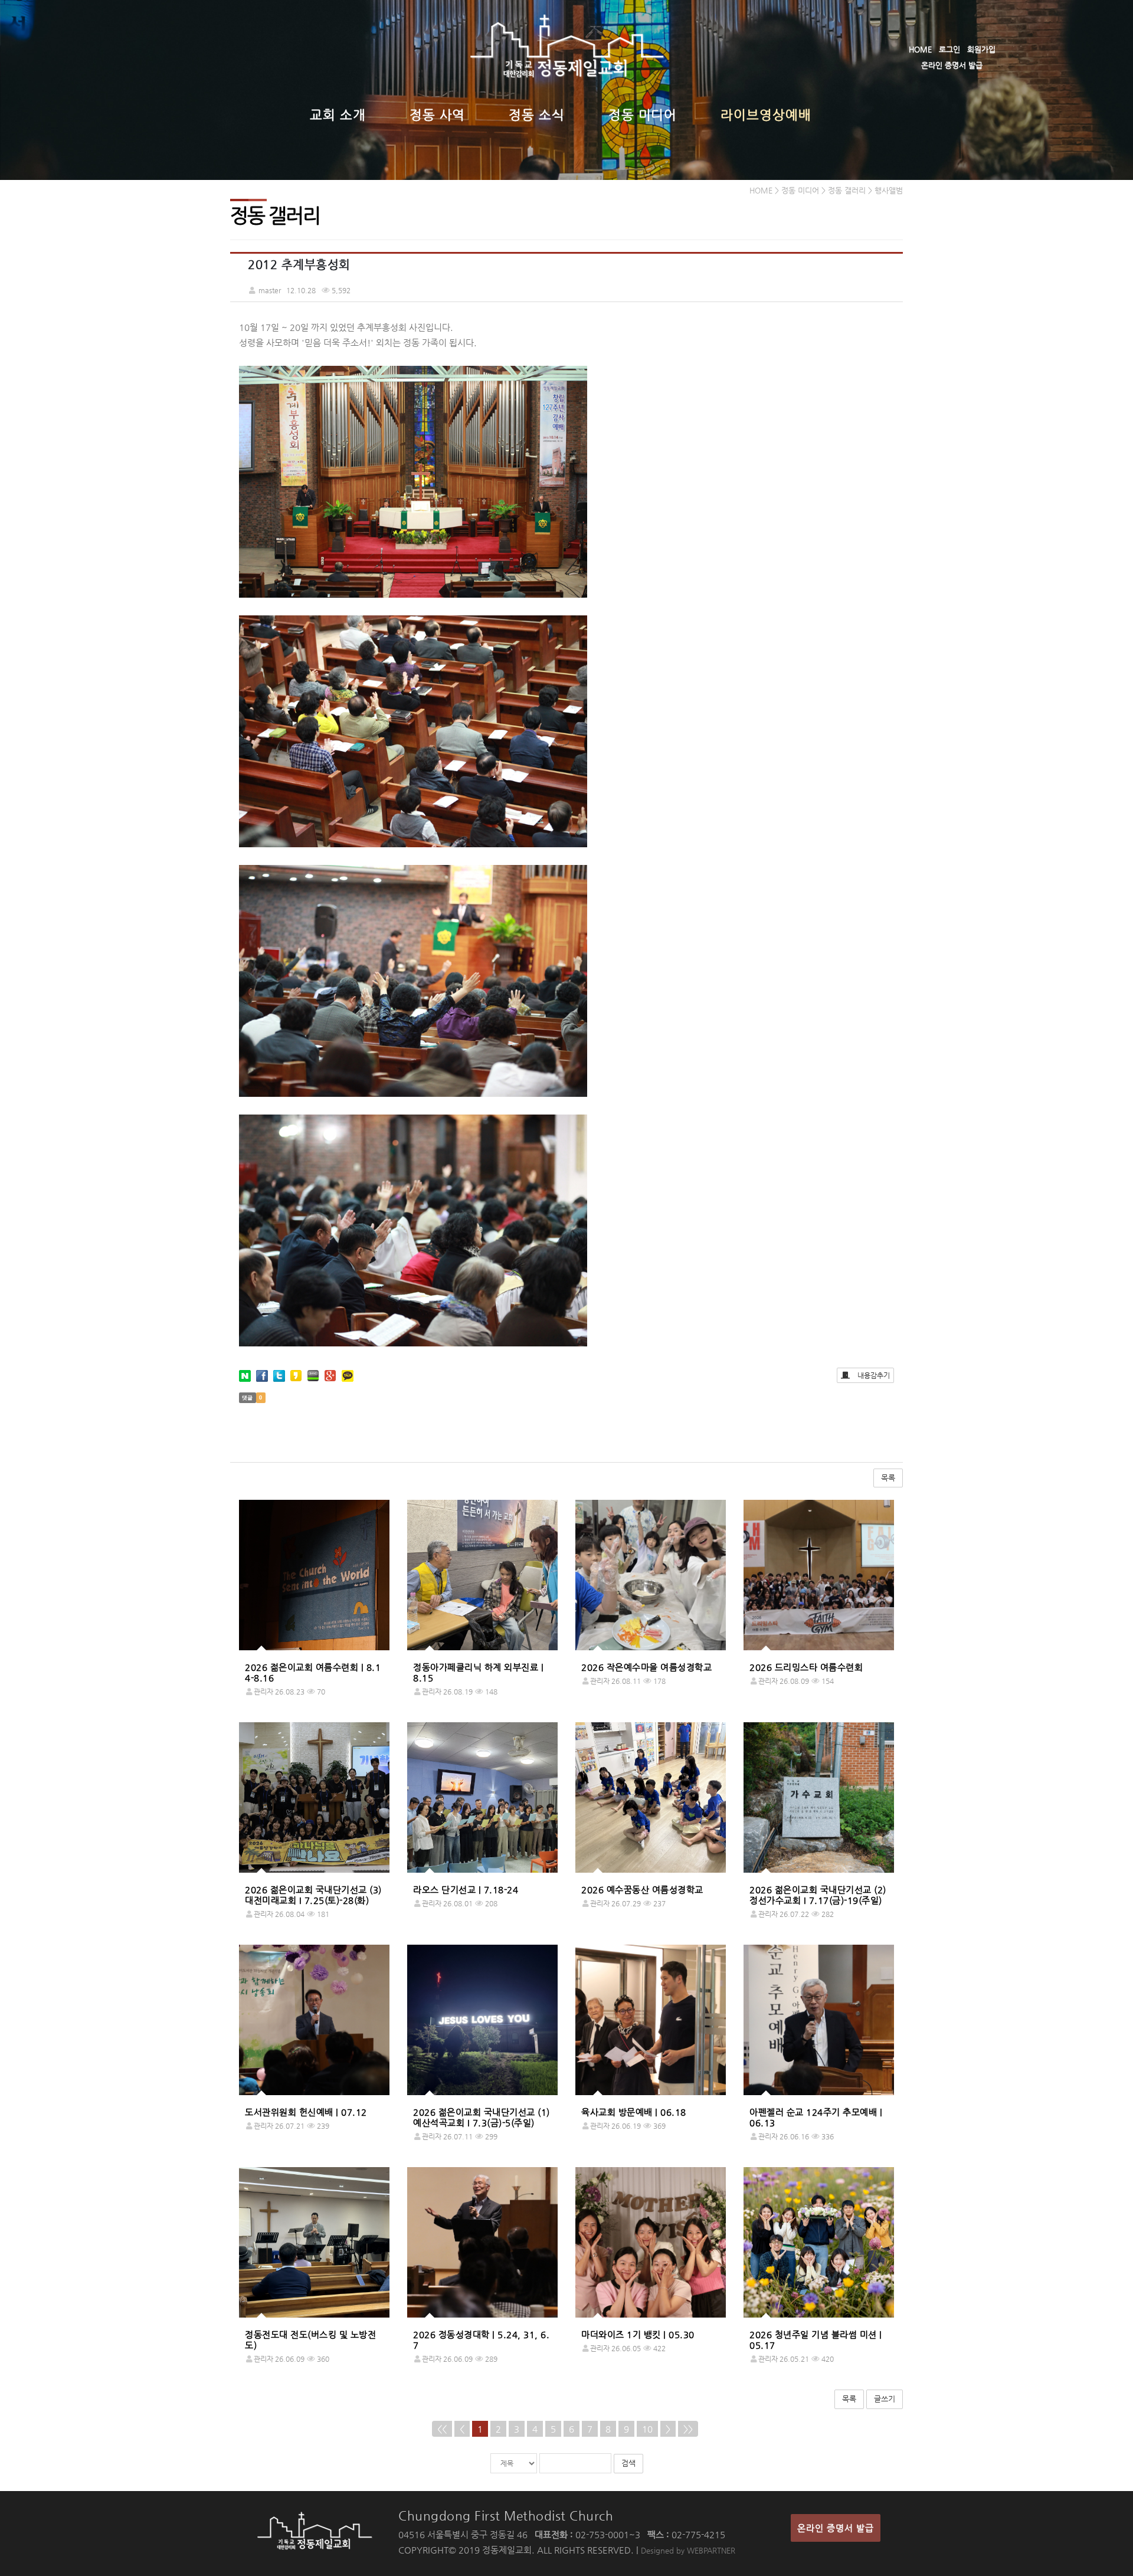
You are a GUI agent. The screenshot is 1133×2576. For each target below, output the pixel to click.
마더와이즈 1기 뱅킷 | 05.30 (638, 2334)
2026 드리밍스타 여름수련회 (806, 1667)
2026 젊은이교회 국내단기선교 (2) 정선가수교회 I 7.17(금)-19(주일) (818, 1895)
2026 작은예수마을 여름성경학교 (646, 1667)
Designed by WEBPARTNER (688, 2550)
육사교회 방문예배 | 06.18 (634, 2112)
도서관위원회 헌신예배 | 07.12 (306, 2112)
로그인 (949, 49)
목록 (888, 1478)
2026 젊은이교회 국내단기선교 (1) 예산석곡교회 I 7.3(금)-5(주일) (482, 2117)
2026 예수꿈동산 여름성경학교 (642, 1890)
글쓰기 (885, 2399)
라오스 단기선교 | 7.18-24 (466, 1890)
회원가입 (981, 49)
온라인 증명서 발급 (952, 65)
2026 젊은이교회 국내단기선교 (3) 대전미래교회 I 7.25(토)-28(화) (313, 1895)
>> (688, 2429)
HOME (920, 49)
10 (647, 2429)
